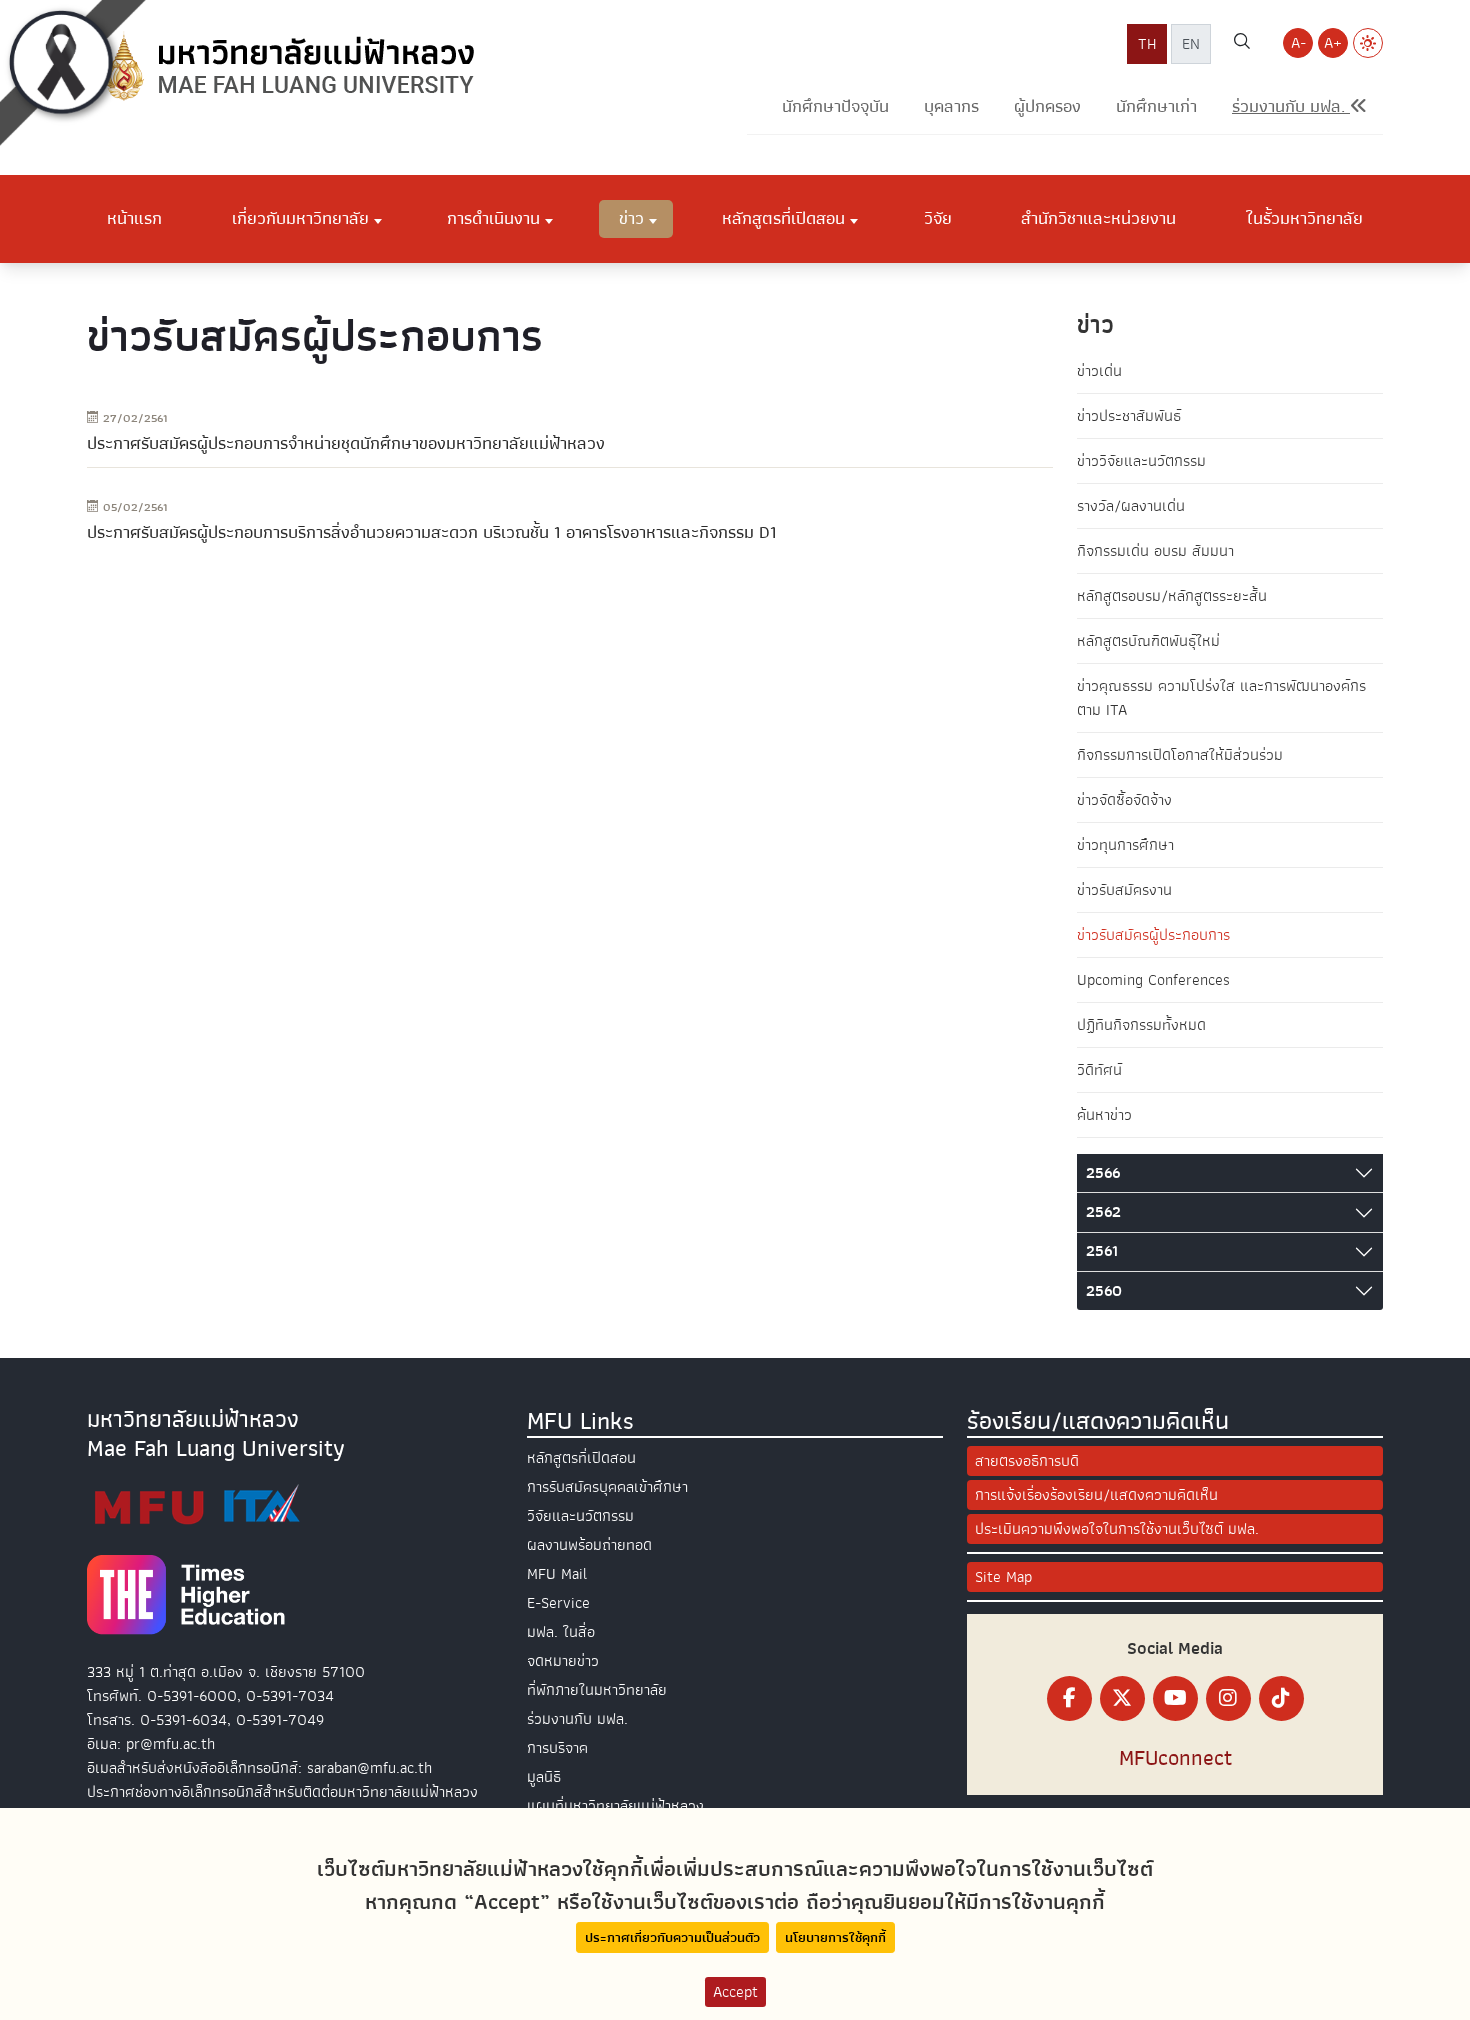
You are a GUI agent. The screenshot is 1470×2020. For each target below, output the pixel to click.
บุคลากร (951, 106)
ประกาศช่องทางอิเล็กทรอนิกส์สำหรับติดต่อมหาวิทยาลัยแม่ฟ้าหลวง (282, 1792)
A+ (1333, 43)
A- (1298, 43)
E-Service (558, 1603)
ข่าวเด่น (1099, 371)
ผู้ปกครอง (1047, 106)
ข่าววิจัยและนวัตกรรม (1141, 461)
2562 (1103, 1212)
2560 (1104, 1291)
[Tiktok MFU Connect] (1281, 1698)
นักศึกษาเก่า (1156, 106)
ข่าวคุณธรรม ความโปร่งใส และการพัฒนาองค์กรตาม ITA (1221, 698)
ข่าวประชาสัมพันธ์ (1129, 416)
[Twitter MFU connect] (1122, 1698)
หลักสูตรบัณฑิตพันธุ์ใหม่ (1148, 641)
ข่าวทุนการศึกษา (1125, 845)
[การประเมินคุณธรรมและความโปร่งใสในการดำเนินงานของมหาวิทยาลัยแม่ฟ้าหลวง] (197, 1504)
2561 (1102, 1251)
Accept (735, 1992)
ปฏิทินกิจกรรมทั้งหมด (1141, 1025)
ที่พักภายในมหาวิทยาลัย (597, 1690)
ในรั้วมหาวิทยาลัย (1304, 218)
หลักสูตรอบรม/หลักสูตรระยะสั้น (1172, 596)
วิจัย (938, 218)
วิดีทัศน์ (1099, 1070)
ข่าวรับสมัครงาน (1124, 890)
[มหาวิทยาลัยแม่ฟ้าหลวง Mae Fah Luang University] (287, 67)
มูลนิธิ (544, 1777)
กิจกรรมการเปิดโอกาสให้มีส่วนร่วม (1180, 755)
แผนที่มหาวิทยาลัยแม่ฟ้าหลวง (615, 1806)
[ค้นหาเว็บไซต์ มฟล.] (1242, 44)
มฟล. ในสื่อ (561, 1632)
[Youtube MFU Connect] (1175, 1698)
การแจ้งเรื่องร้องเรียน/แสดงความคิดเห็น (1096, 1495)
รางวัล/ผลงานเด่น (1131, 506)
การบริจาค (557, 1748)
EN (1191, 44)
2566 (1103, 1173)
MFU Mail (557, 1574)
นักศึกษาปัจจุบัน (835, 106)
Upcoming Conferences (1153, 980)
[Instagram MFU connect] (1228, 1698)
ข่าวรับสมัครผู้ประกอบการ (1153, 935)
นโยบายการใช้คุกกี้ (835, 1937)
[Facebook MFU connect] (1069, 1698)
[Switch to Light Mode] (1368, 43)
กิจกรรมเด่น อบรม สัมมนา (1155, 551)
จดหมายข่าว (563, 1661)
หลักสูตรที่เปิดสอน (581, 1458)
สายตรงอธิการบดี (1027, 1461)
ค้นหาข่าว (1104, 1115)
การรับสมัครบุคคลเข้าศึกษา (607, 1487)
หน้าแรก (134, 218)
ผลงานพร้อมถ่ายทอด (589, 1545)
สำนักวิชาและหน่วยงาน (1098, 218)
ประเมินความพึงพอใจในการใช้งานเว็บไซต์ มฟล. (1117, 1529)
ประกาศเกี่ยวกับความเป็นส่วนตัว (672, 1937)
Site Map (1003, 1577)
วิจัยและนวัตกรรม (580, 1516)
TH (1147, 44)
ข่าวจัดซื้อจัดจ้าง (1124, 800)
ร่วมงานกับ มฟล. (577, 1719)
